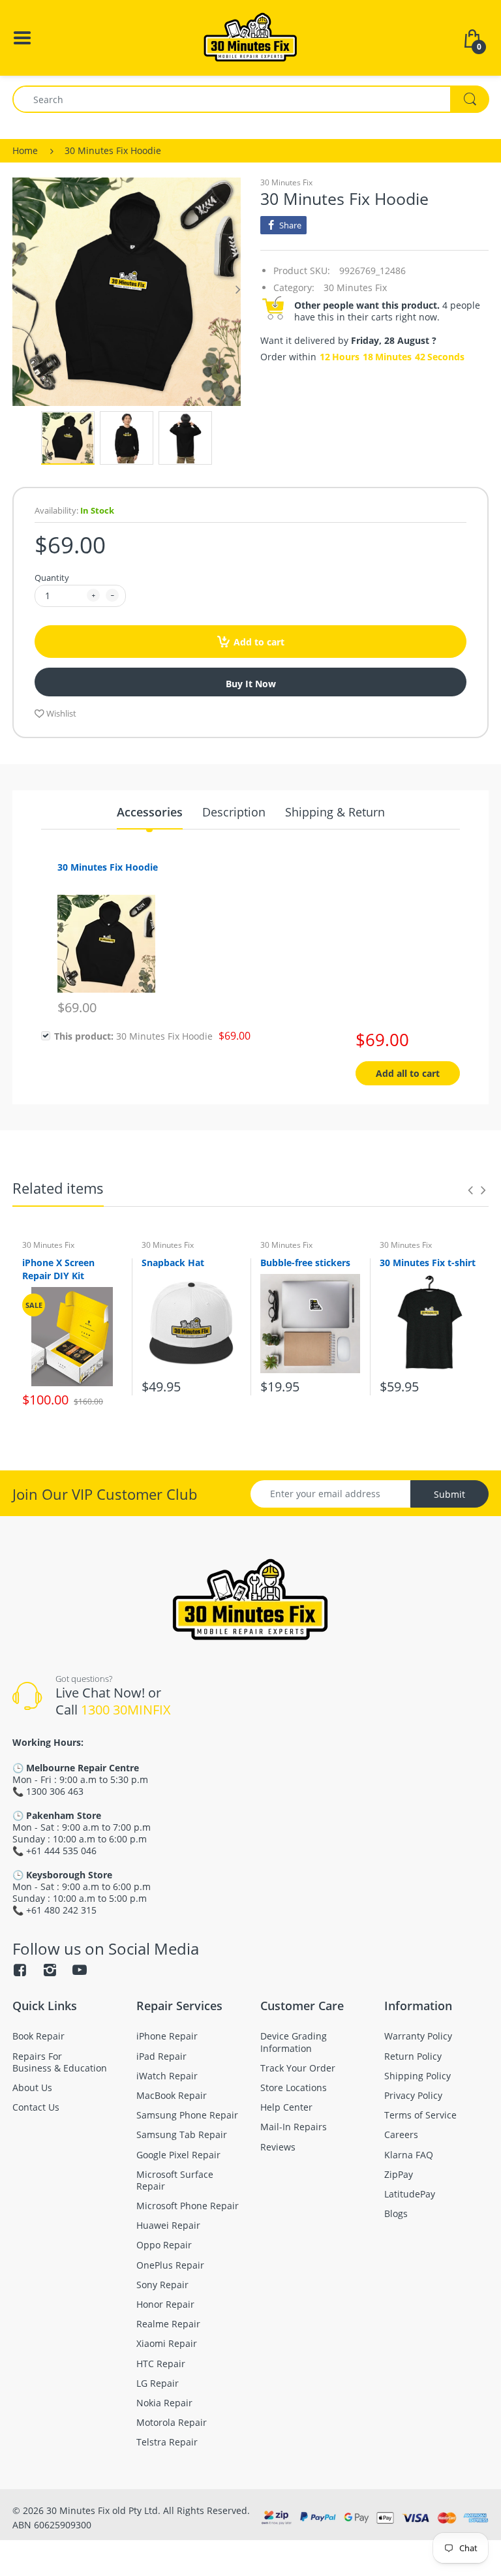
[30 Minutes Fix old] (250, 37)
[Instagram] (50, 1970)
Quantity (52, 578)
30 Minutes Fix (286, 182)
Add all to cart (408, 1073)
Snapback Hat (173, 1263)
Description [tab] (234, 812)
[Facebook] (20, 1970)
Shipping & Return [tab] (335, 812)
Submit (449, 1494)
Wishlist (61, 713)
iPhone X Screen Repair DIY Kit (58, 1269)
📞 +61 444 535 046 (54, 1851)
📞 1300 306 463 (48, 1791)
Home (25, 150)
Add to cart (259, 642)
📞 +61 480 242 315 (54, 1910)
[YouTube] (80, 1970)
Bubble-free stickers (305, 1263)
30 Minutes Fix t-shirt (428, 1263)
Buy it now (251, 684)
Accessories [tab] (150, 812)
